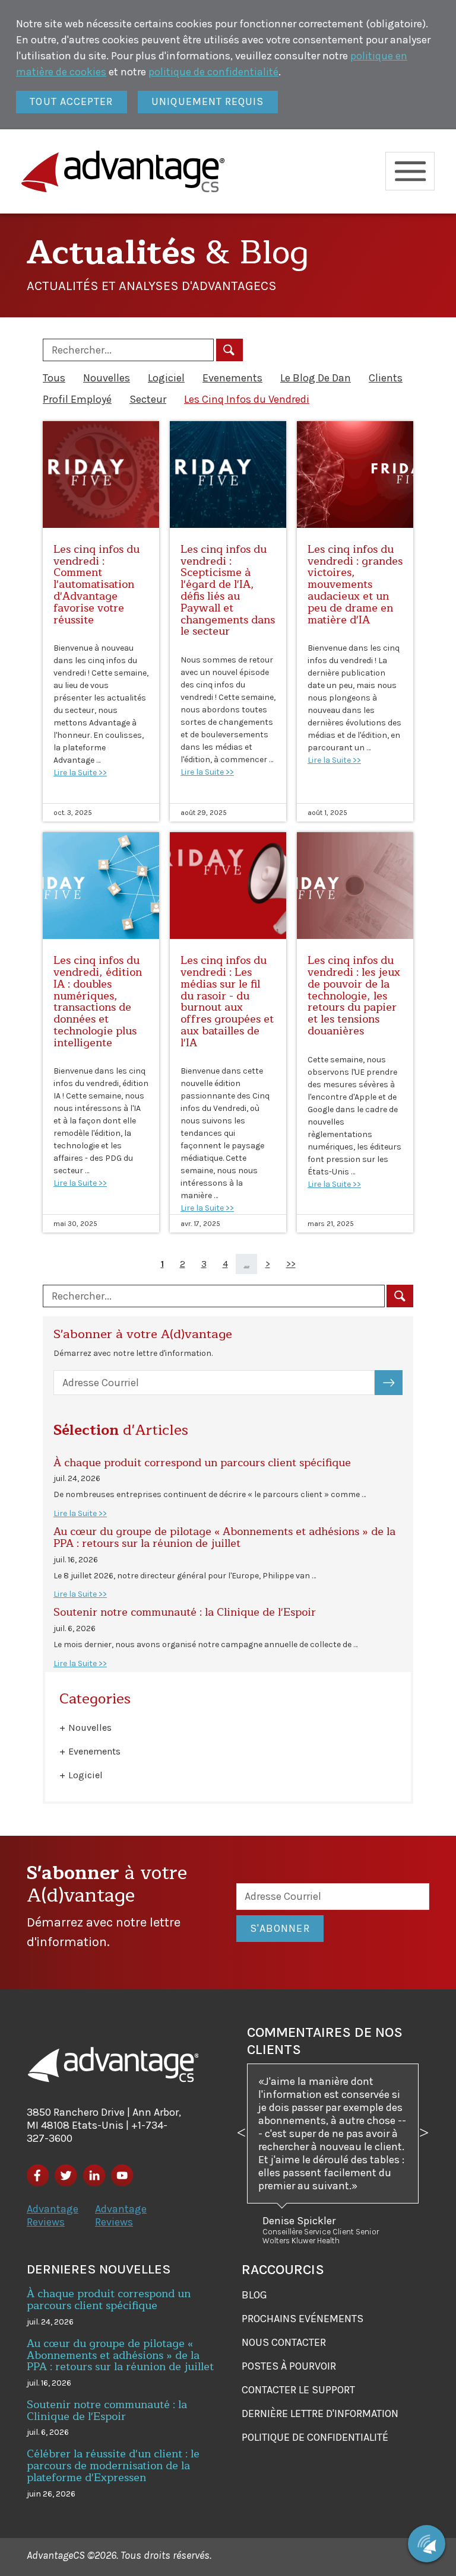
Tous (54, 378)
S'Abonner (396, 1383)
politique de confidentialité (213, 72)
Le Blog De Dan (316, 378)
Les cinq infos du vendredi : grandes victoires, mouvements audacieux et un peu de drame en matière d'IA (355, 585)
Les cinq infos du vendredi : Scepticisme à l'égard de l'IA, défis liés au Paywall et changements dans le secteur (228, 590)
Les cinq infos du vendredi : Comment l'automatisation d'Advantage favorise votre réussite (96, 585)
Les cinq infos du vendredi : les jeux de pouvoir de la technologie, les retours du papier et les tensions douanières (354, 996)
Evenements (232, 378)
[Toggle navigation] (410, 171)
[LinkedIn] (94, 2175)
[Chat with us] (427, 2544)
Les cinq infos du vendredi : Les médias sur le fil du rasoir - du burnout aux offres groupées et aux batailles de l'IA (227, 1002)
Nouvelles (107, 378)
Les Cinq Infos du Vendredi (247, 399)
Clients (386, 378)
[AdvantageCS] (113, 2065)
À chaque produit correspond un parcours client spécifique (202, 1463)
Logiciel (166, 378)
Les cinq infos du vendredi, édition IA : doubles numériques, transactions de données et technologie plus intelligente (98, 1002)
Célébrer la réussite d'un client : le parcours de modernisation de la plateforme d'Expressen (113, 2466)
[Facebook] (38, 2175)
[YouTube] (122, 2175)
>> (291, 1264)
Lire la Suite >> (80, 773)
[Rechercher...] (229, 350)
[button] (242, 2154)
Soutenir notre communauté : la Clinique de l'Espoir (185, 1612)
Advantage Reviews (53, 2215)
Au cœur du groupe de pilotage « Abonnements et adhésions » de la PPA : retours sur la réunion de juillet (224, 1537)
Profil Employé (77, 399)
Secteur (148, 399)
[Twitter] (66, 2175)
